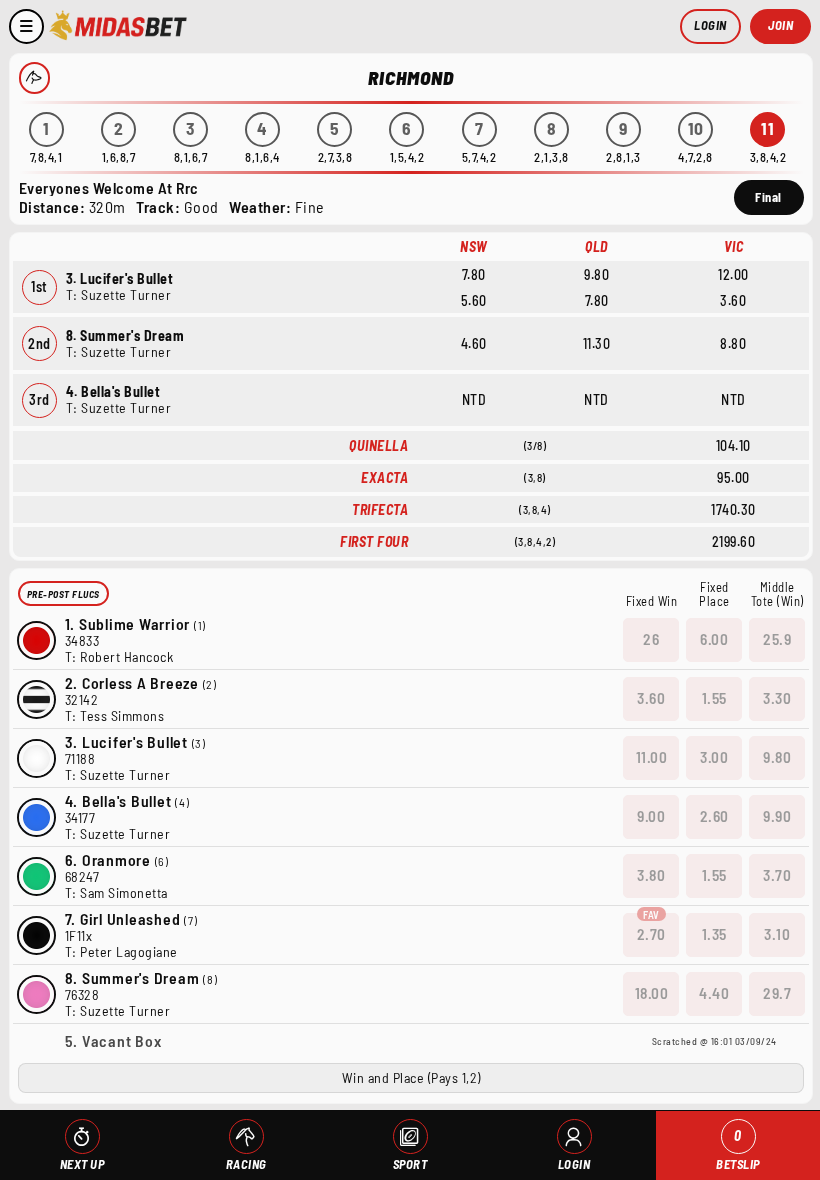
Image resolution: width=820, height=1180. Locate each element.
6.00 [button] (714, 639)
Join (780, 25)
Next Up (82, 1164)
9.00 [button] (651, 816)
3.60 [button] (651, 698)
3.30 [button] (777, 698)
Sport (410, 1164)
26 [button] (651, 639)
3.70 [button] (777, 875)
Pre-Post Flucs (63, 594)
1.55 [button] (714, 698)
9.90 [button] (777, 816)
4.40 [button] (714, 993)
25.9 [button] (777, 639)
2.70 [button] (651, 934)
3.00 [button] (714, 757)
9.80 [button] (777, 757)
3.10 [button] (777, 934)
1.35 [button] (714, 934)
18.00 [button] (652, 993)
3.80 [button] (651, 875)
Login (710, 25)
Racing (246, 1164)
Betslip (738, 1149)
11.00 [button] (652, 757)
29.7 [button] (777, 993)
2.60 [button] (714, 816)
